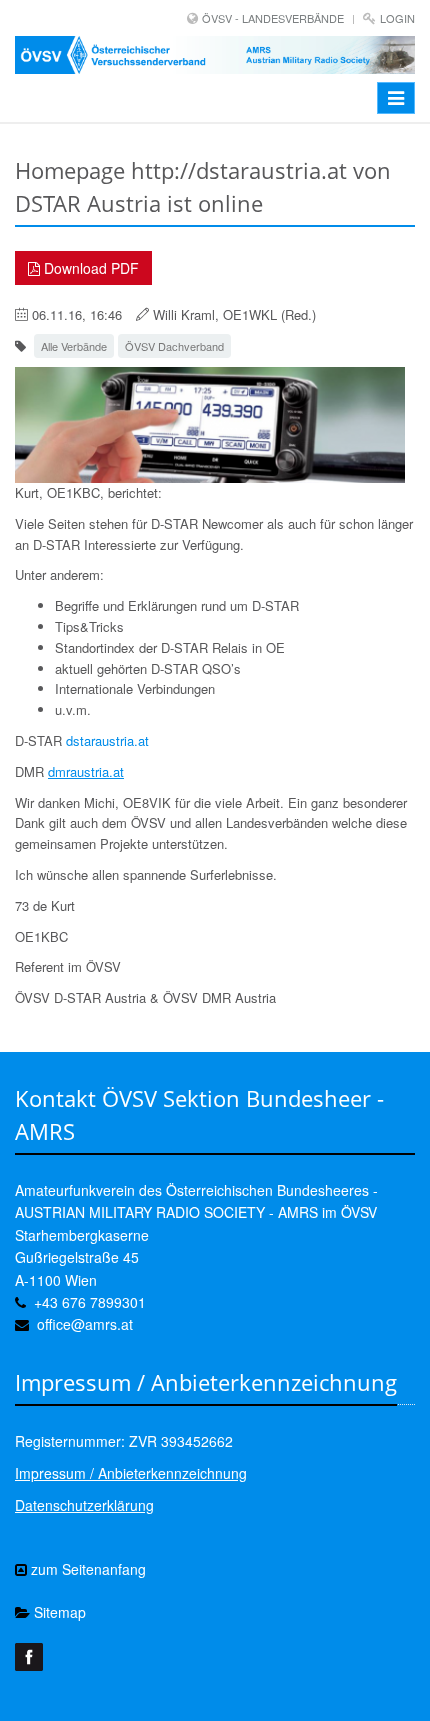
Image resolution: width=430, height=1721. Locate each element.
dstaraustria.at (107, 740)
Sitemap (58, 1612)
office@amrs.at (85, 1324)
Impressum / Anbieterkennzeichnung (131, 1473)
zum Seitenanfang (86, 1569)
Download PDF (89, 268)
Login (397, 18)
